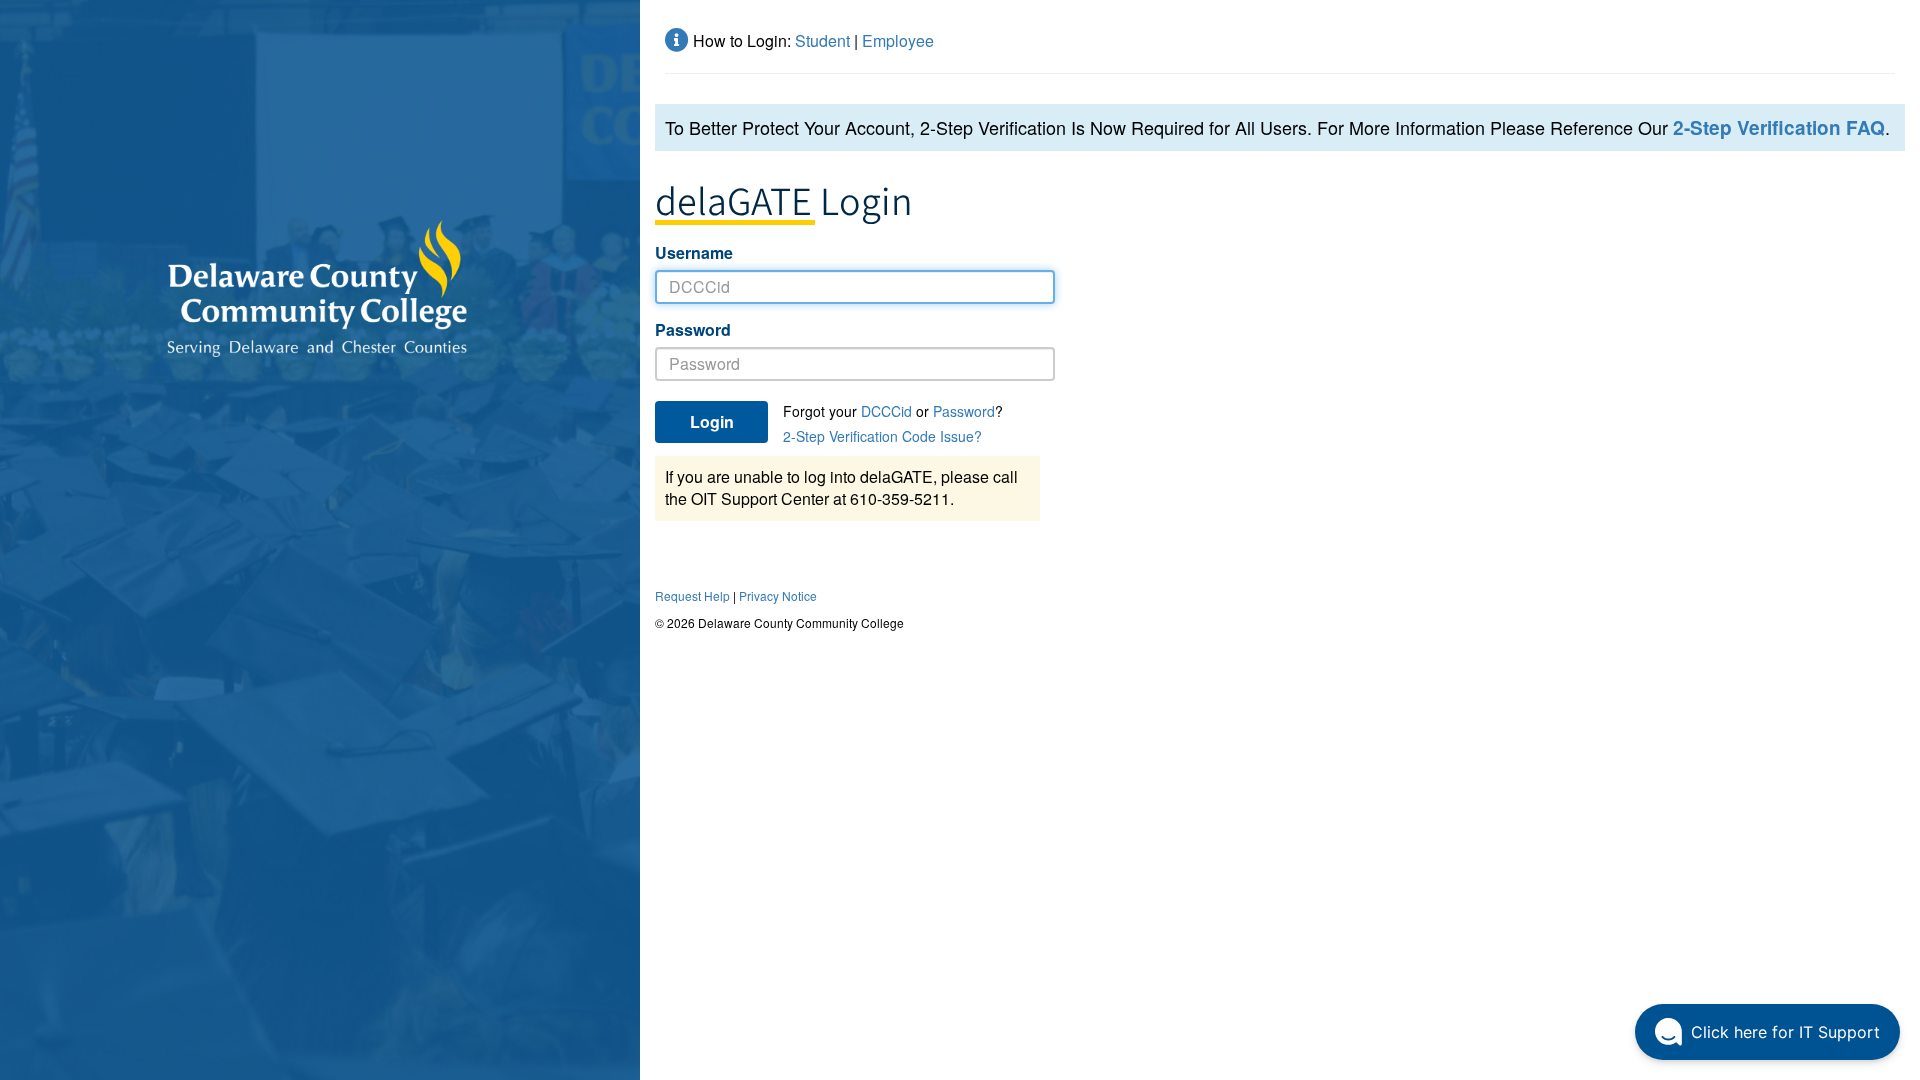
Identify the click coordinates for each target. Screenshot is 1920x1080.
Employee (898, 40)
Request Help (692, 595)
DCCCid (886, 411)
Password (693, 330)
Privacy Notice (778, 595)
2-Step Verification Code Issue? (882, 436)
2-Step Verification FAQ (1779, 127)
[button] (1767, 1032)
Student (822, 40)
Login (712, 421)
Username (694, 253)
